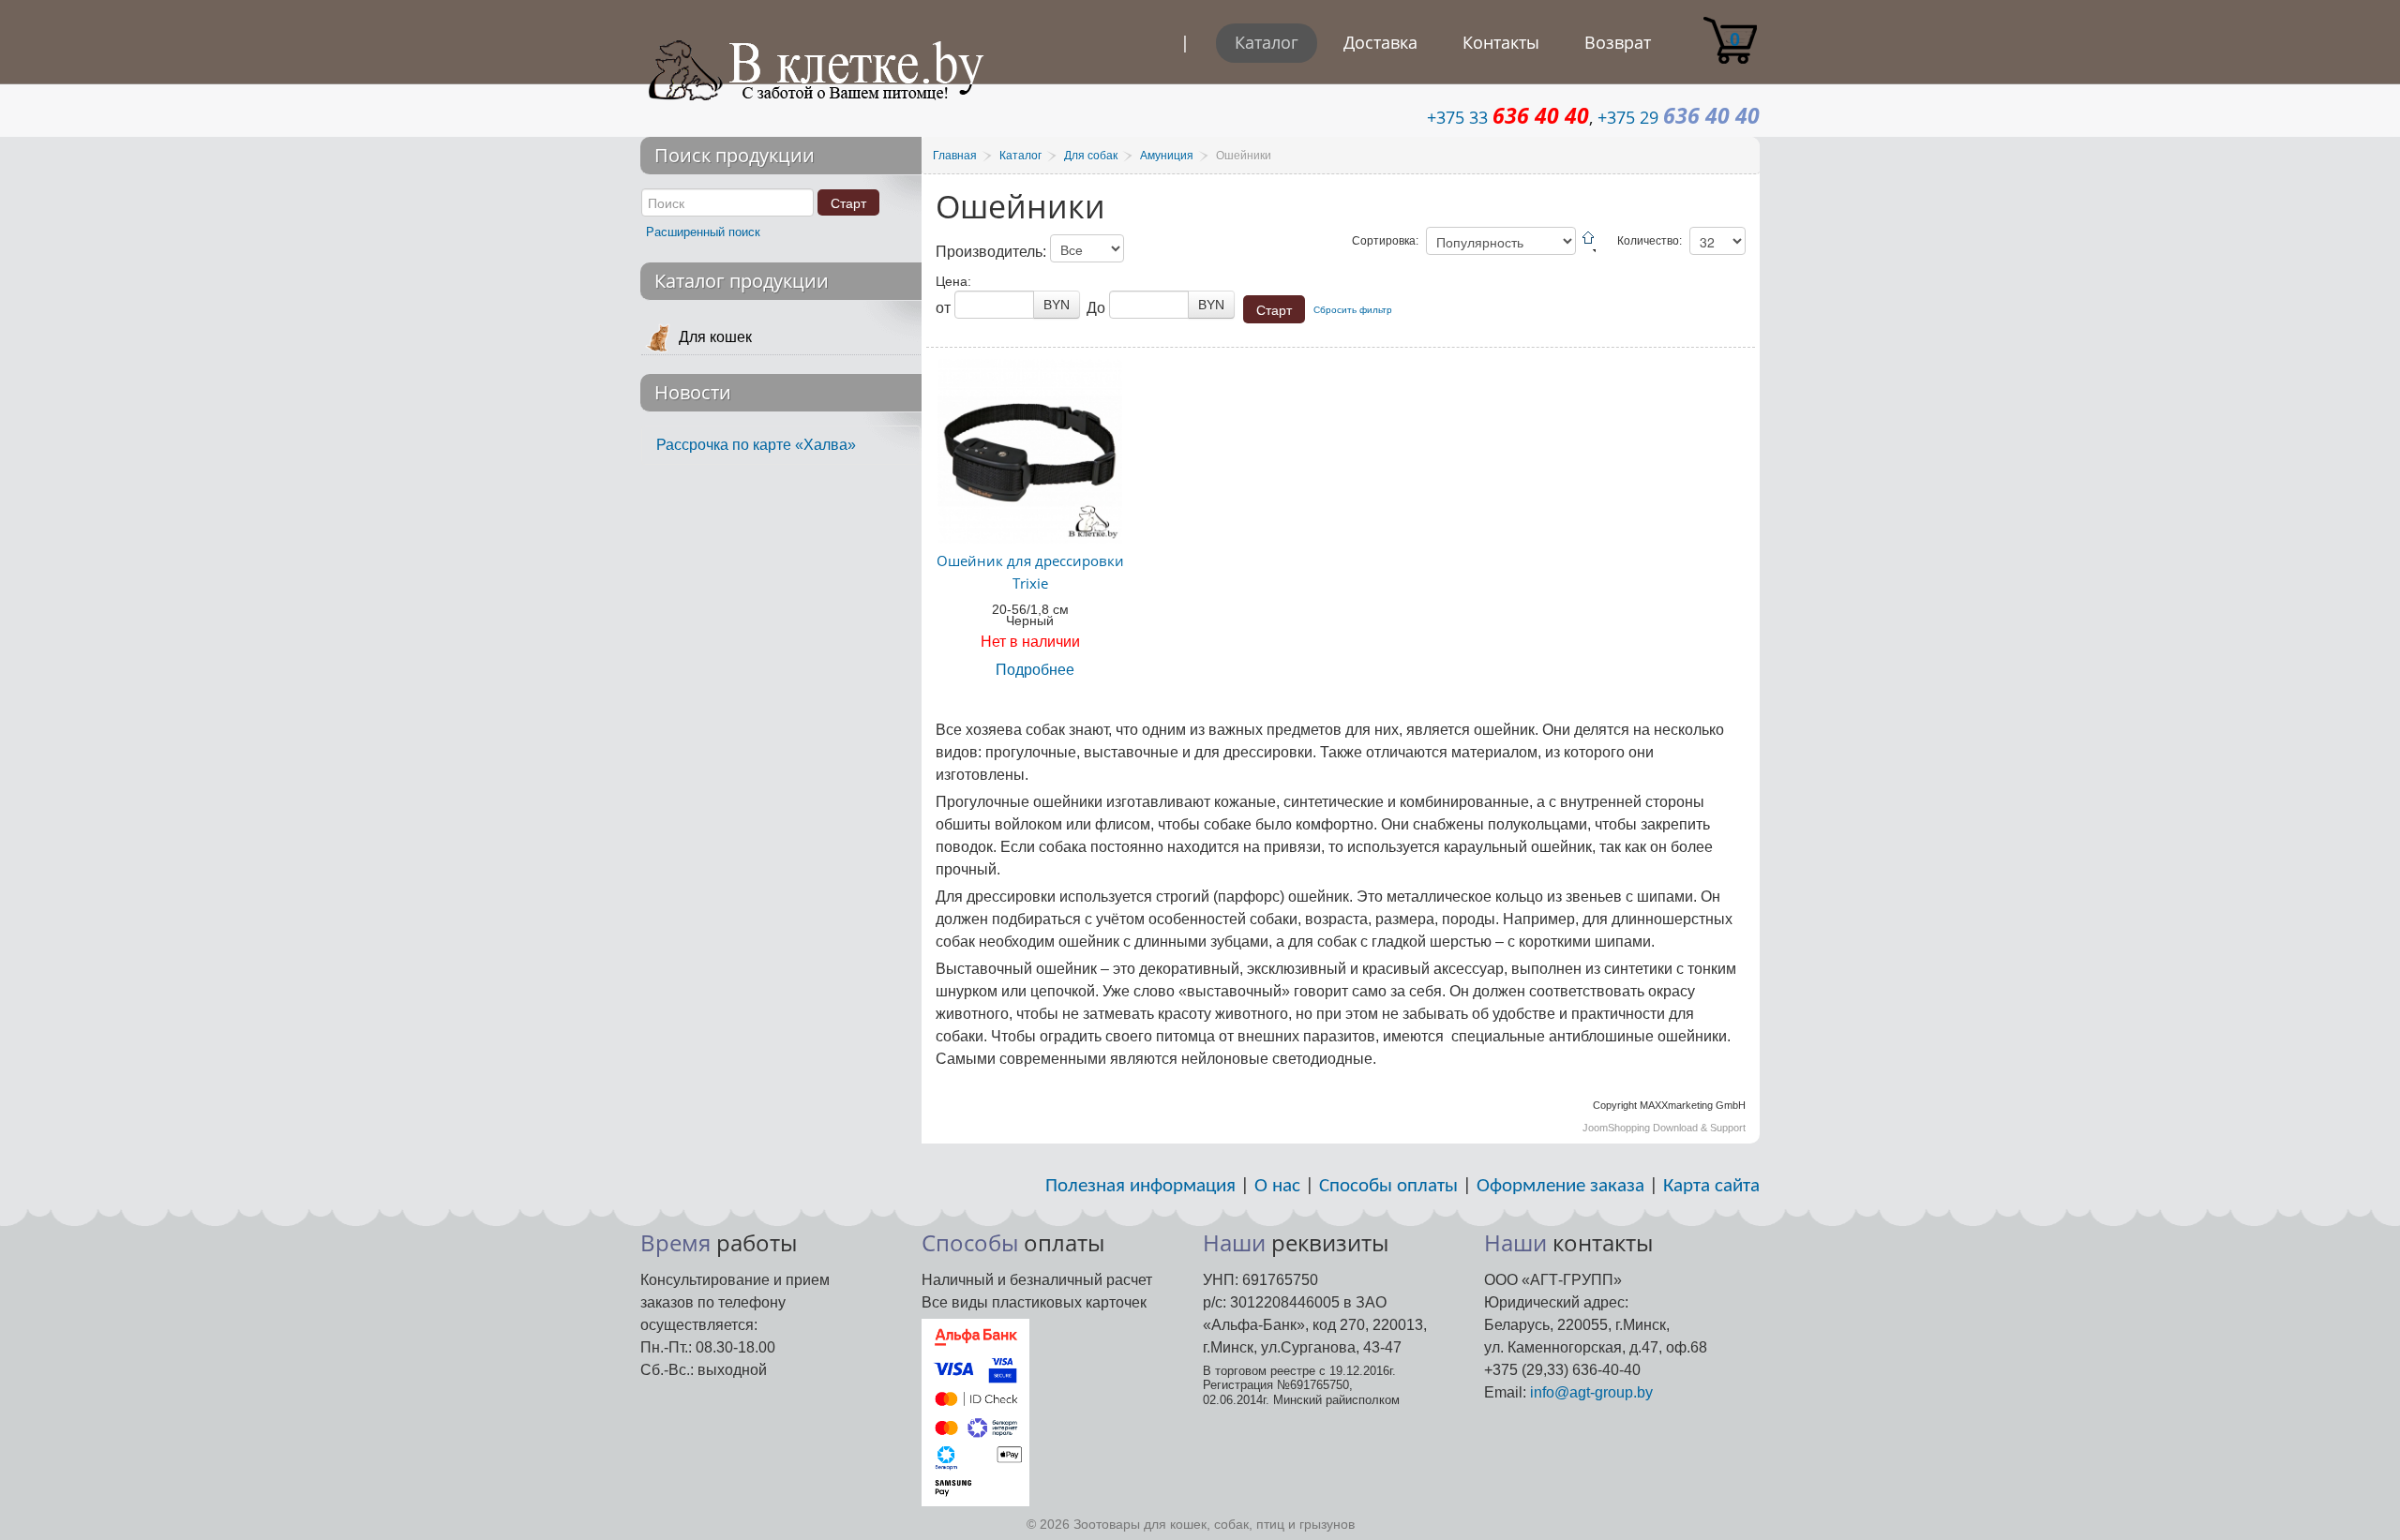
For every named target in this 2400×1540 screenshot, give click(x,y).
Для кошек (715, 337)
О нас (1277, 1186)
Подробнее (1035, 670)
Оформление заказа (1560, 1186)
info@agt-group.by (1591, 1392)
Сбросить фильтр (1353, 310)
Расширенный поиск (703, 232)
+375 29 (1679, 117)
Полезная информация (1140, 1186)
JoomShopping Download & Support (1664, 1128)
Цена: (953, 281)
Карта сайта (1711, 1186)
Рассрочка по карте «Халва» (756, 445)
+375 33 (1508, 117)
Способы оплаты (1388, 1186)
